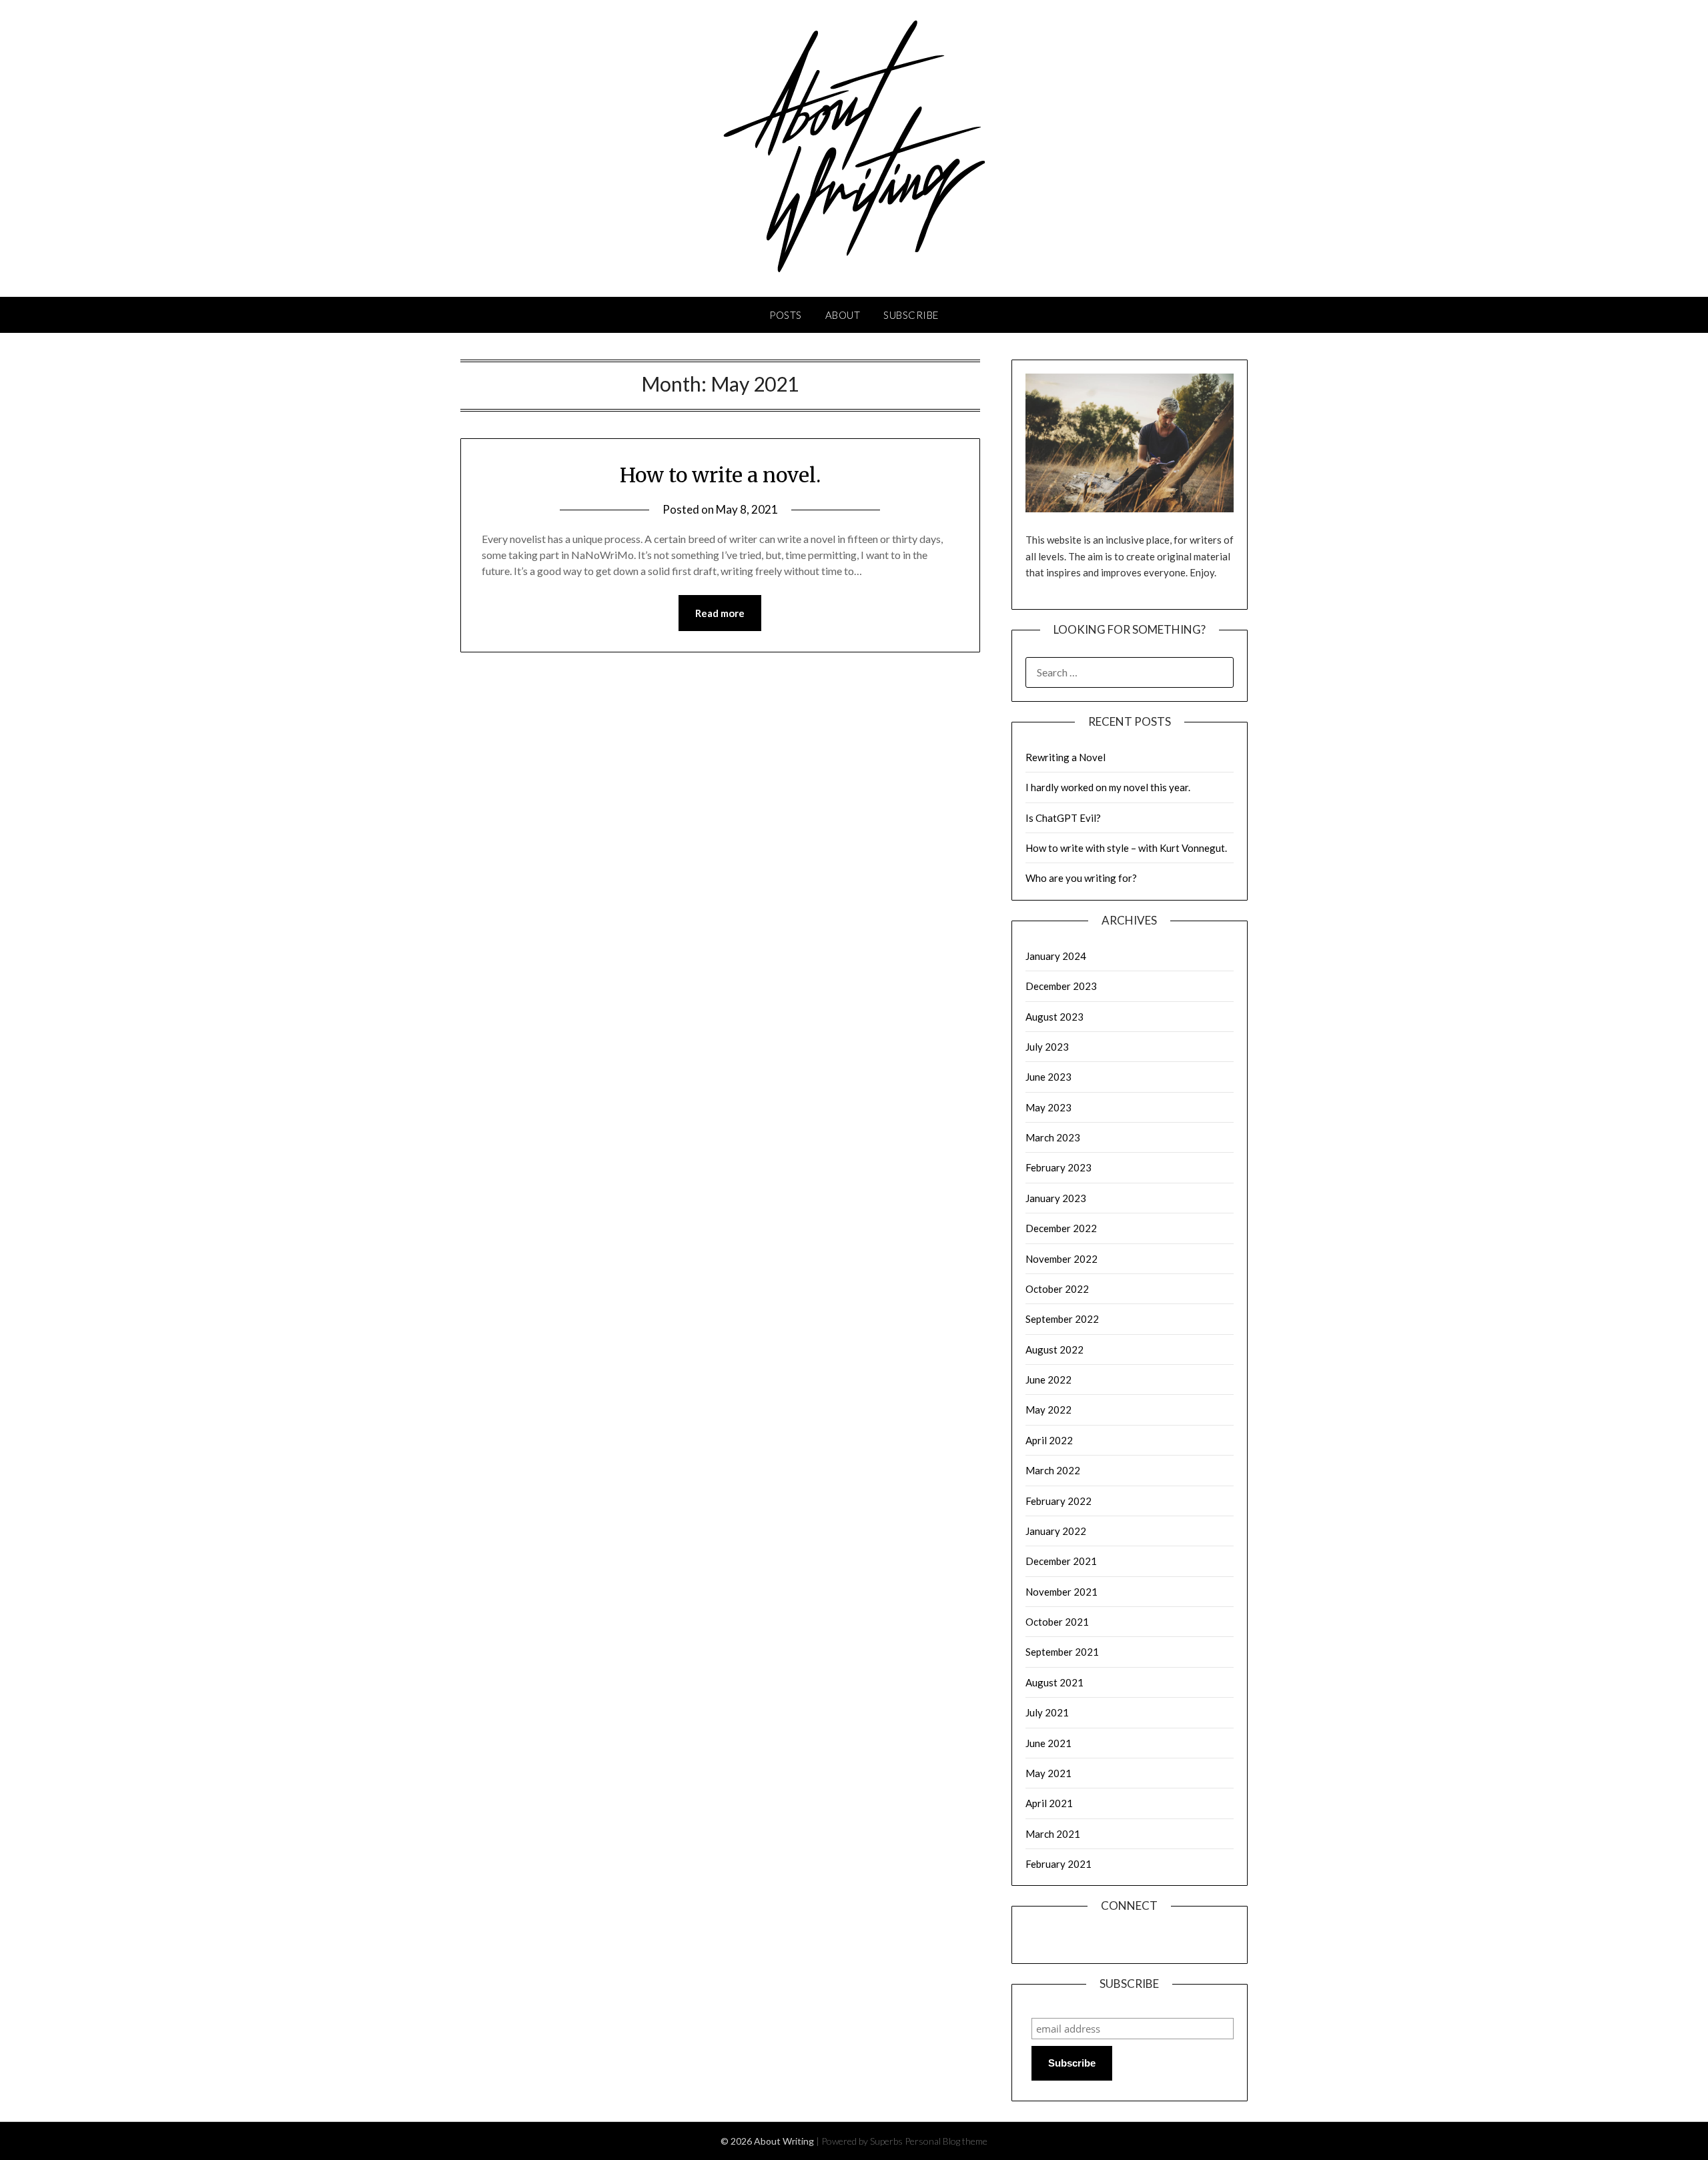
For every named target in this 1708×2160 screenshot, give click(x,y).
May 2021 (1048, 1773)
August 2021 (1054, 1682)
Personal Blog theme (946, 2141)
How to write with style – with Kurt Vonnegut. (1126, 848)
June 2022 (1048, 1380)
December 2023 (1061, 986)
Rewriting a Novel (1065, 757)
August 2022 (1054, 1349)
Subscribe (911, 315)
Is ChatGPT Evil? (1063, 818)
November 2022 (1061, 1259)
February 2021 (1058, 1864)
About (843, 315)
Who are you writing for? (1081, 878)
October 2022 (1057, 1289)
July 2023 (1047, 1047)
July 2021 (1047, 1712)
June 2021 (1048, 1743)
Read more (720, 613)
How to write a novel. (720, 475)
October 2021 (1057, 1622)
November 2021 (1061, 1592)
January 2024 (1056, 956)
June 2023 (1048, 1077)
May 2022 (1048, 1410)
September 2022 (1062, 1319)
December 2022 (1061, 1228)
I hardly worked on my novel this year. (1108, 787)
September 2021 (1062, 1652)
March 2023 (1053, 1137)
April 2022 (1049, 1440)
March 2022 (1053, 1470)
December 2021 (1061, 1561)
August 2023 (1054, 1017)
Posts (786, 315)
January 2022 (1056, 1531)
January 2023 (1056, 1198)
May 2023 (1048, 1107)
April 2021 (1049, 1803)
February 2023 (1058, 1167)
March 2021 (1053, 1834)
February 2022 (1058, 1501)
